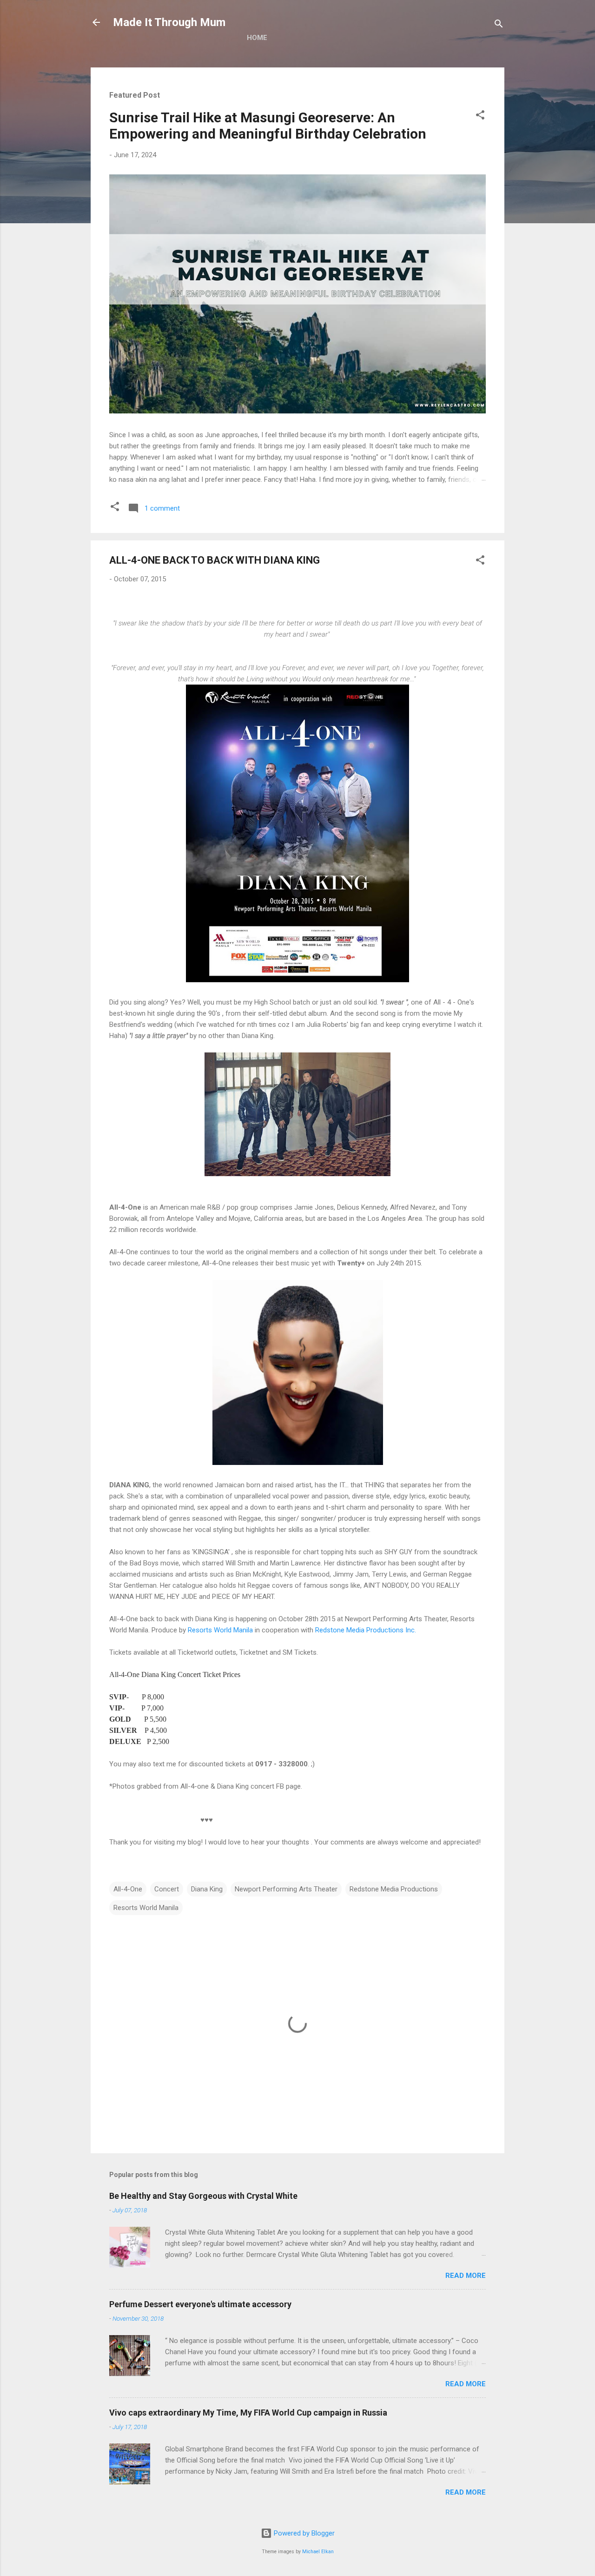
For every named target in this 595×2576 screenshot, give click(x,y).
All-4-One (128, 1889)
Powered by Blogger (303, 2533)
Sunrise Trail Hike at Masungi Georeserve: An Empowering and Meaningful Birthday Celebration (268, 126)
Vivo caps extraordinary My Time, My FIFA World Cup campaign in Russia (248, 2413)
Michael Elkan (318, 2552)
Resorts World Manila (220, 1630)
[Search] (499, 25)
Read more (466, 2276)
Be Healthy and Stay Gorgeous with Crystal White (203, 2196)
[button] (480, 116)
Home (257, 38)
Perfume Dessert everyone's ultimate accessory (200, 2304)
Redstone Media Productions (394, 1889)
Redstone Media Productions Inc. (366, 1630)
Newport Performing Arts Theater (286, 1889)
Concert (167, 1889)
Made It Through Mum (169, 22)
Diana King (207, 1889)
